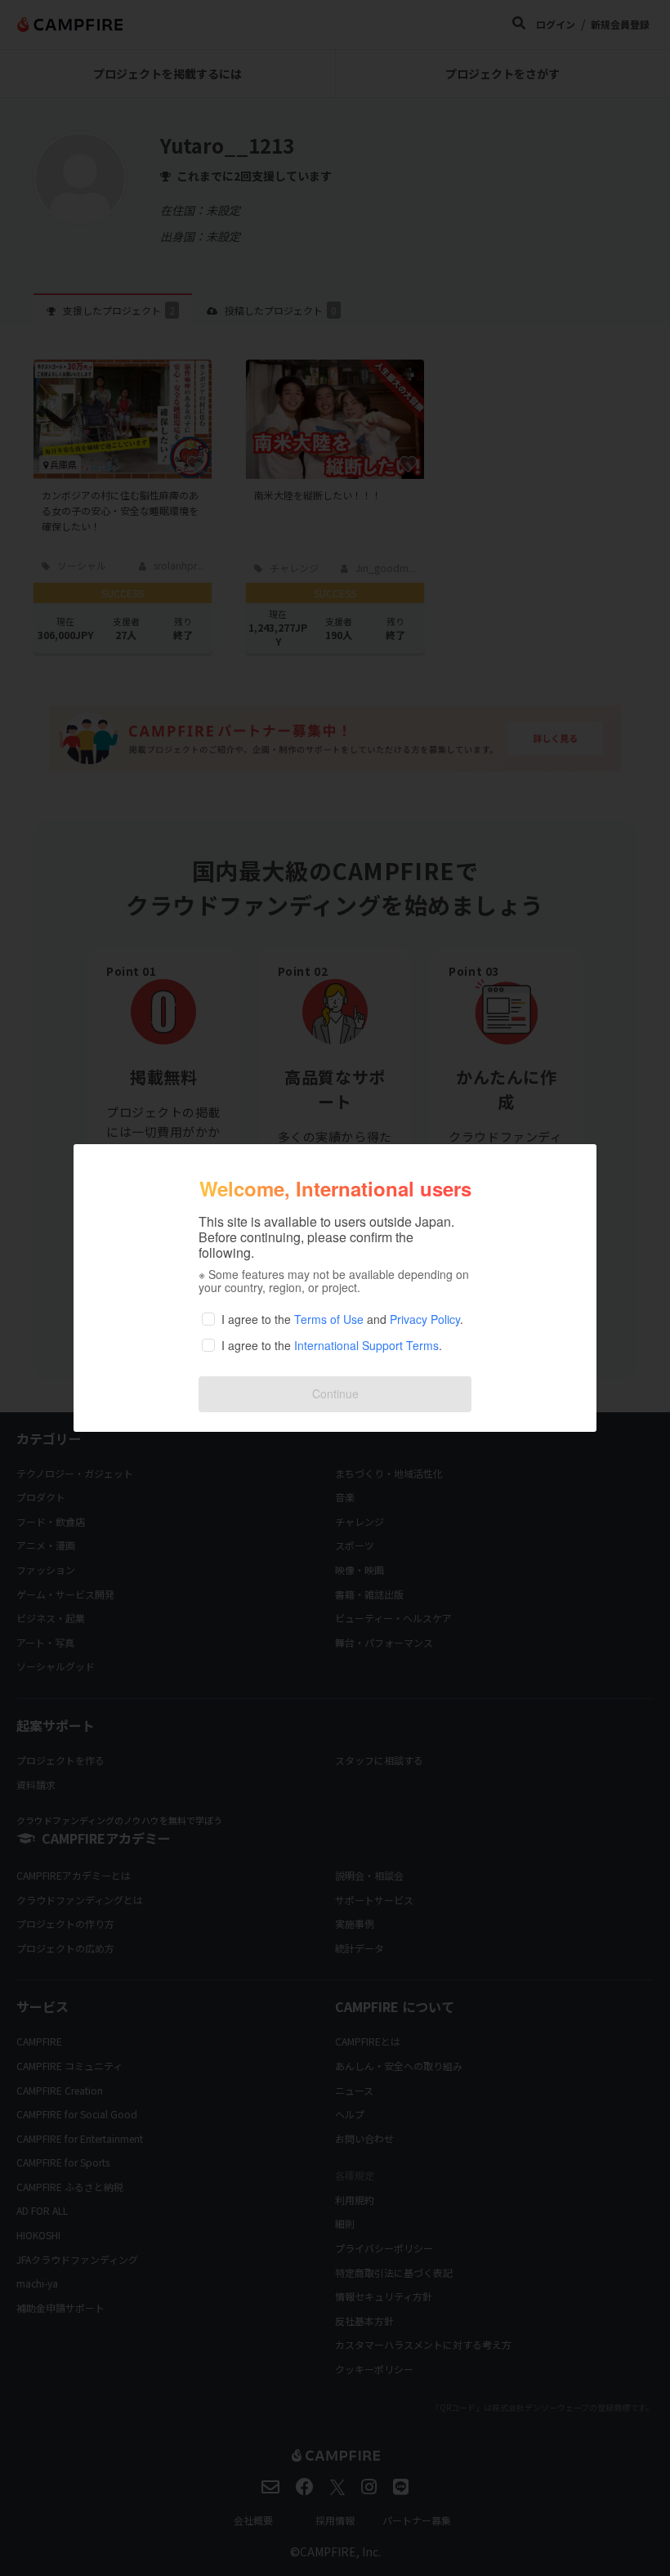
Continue (335, 1393)
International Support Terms (366, 1345)
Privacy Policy (425, 1319)
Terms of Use (329, 1319)
